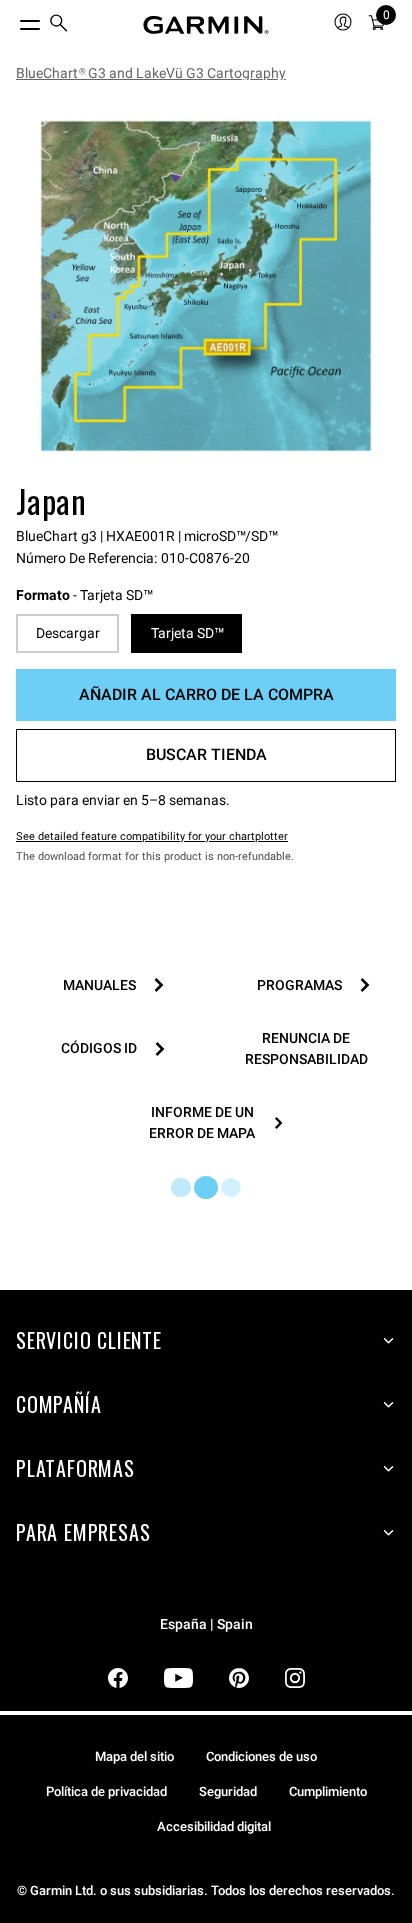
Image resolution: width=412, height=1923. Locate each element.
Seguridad (228, 1791)
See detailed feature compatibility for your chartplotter (152, 836)
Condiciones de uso (261, 1756)
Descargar (68, 633)
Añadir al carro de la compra (206, 694)
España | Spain (206, 1624)
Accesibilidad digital (214, 1826)
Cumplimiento (328, 1791)
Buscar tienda (206, 754)
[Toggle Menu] (12, 20)
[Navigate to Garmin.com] (206, 25)
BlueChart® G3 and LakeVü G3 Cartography (151, 73)
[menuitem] (59, 25)
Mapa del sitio (134, 1756)
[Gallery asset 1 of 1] (206, 286)
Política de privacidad (106, 1791)
